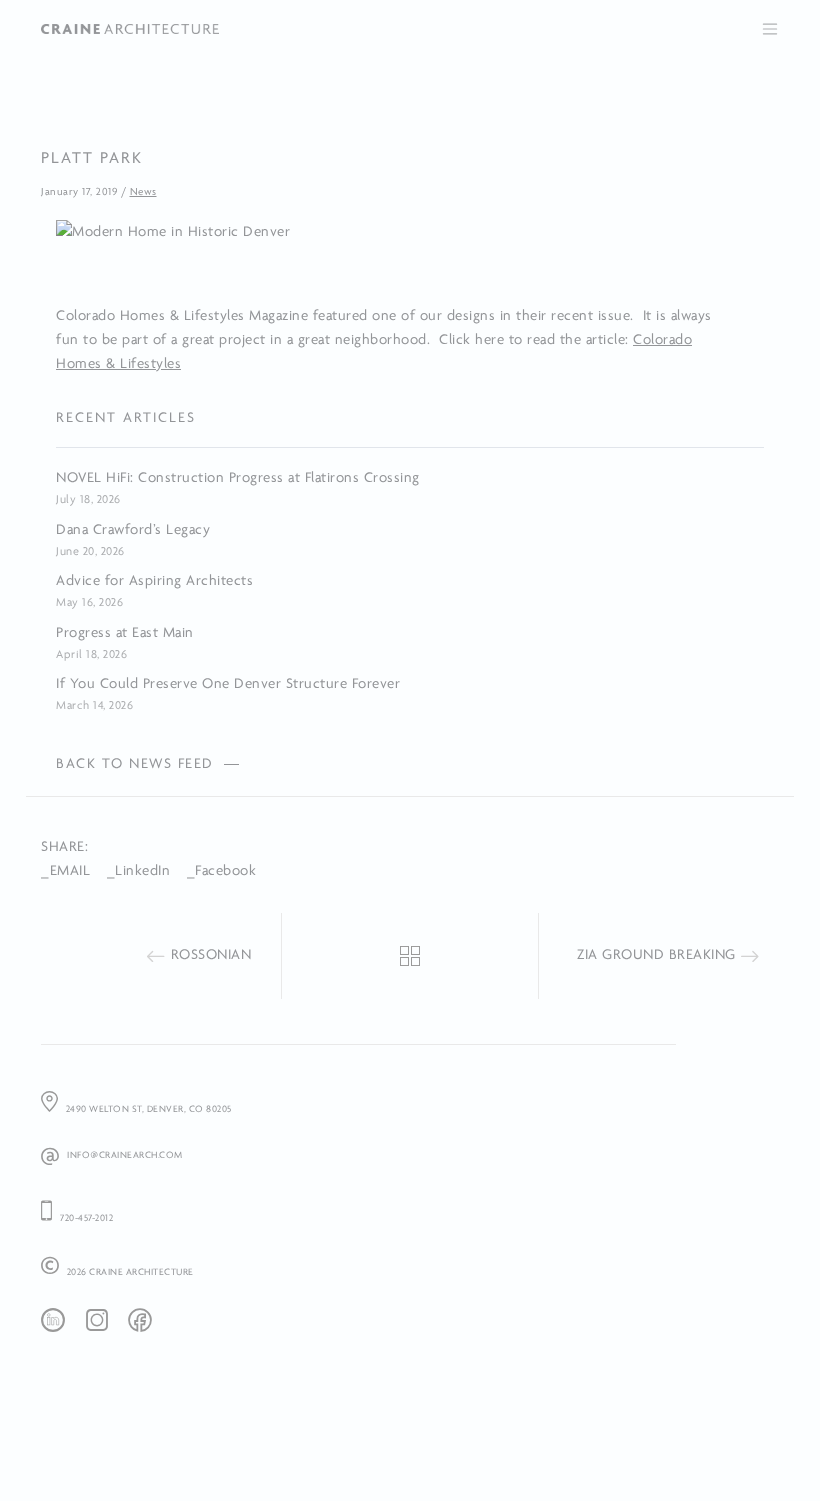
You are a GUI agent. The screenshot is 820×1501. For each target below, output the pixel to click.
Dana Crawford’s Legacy (133, 529)
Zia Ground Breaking (656, 954)
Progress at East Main (125, 632)
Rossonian (211, 954)
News (143, 192)
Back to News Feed (135, 763)
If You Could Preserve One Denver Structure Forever (228, 683)
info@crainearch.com (125, 1154)
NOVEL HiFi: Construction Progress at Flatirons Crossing (238, 477)
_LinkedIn (139, 870)
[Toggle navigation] (770, 29)
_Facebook (222, 870)
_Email (65, 870)
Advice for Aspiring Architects (154, 580)
